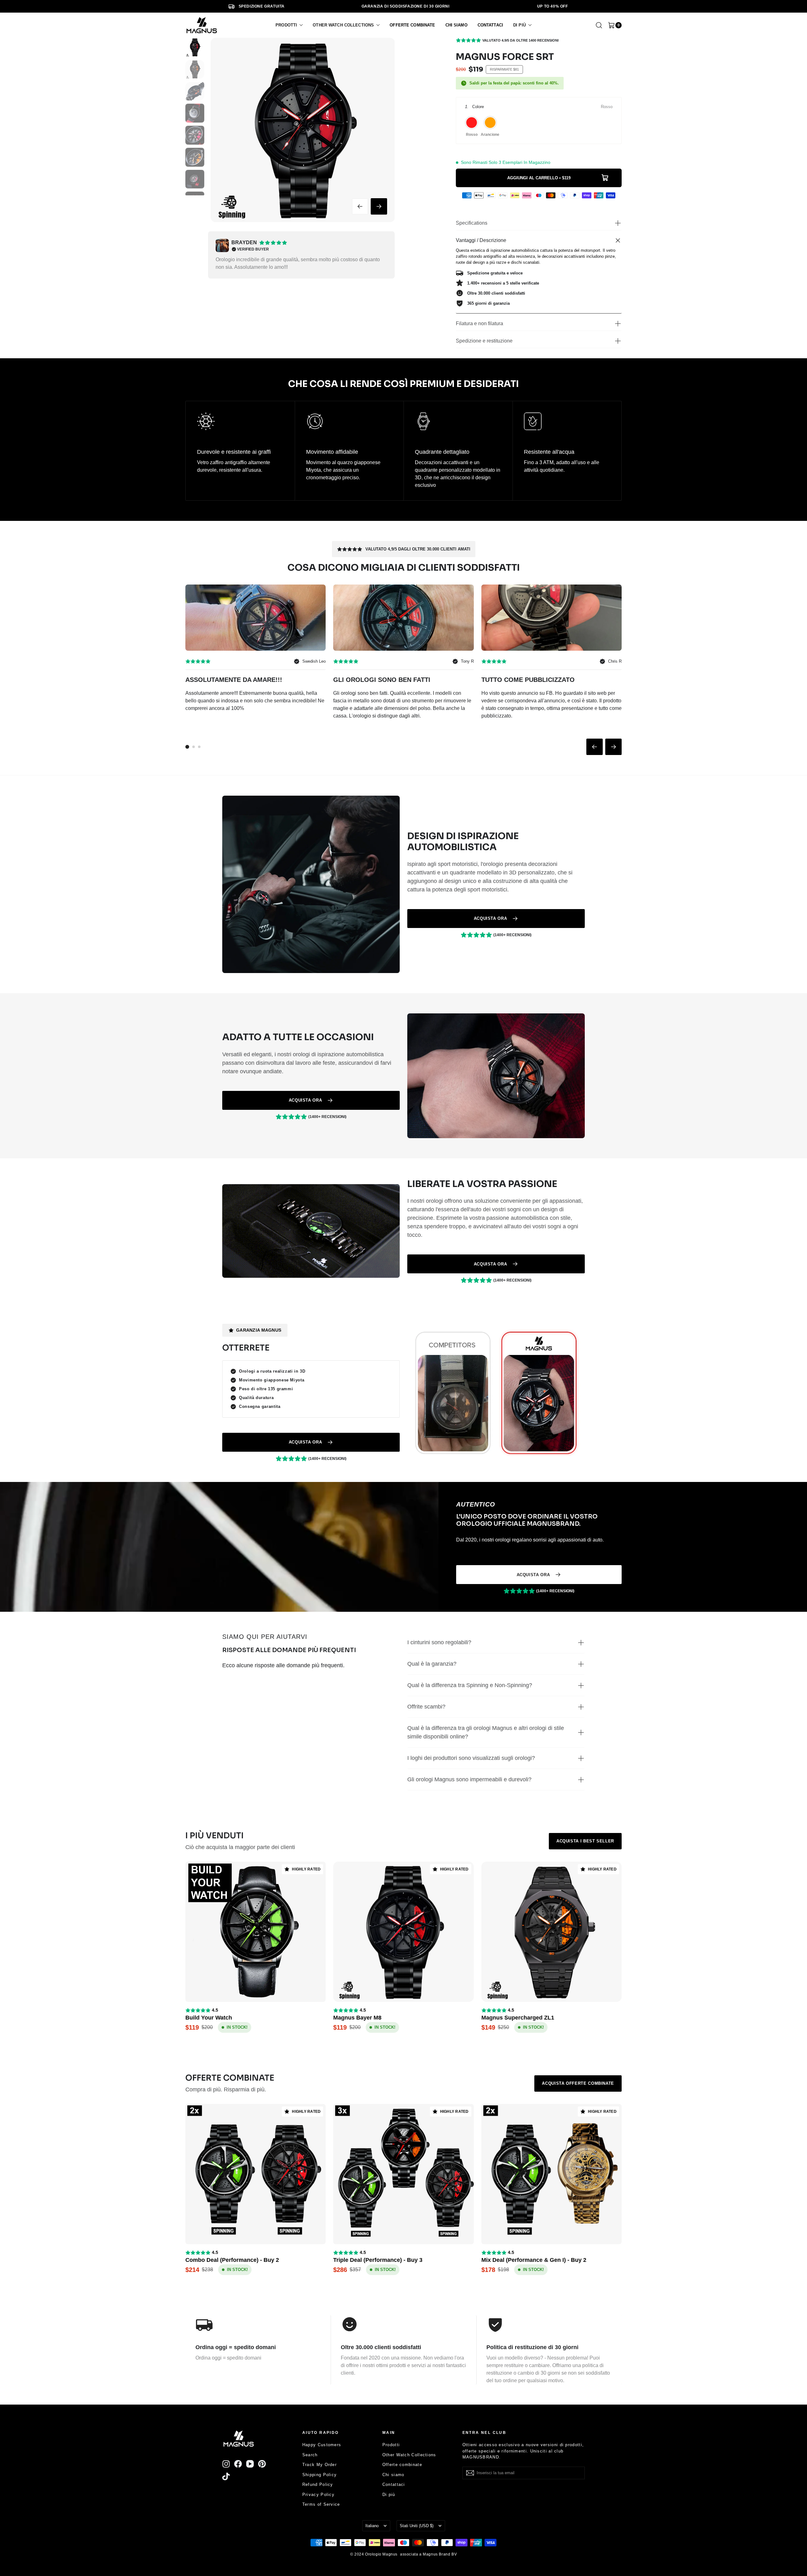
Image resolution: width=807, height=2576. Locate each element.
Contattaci (394, 2484)
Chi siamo (393, 2475)
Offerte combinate (402, 2465)
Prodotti (391, 2445)
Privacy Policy (318, 2495)
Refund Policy (318, 2484)
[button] (289, 25)
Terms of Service (321, 2504)
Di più (389, 2495)
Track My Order (319, 2465)
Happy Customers (322, 2445)
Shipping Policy (320, 2475)
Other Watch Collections (409, 2455)
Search (310, 2455)
